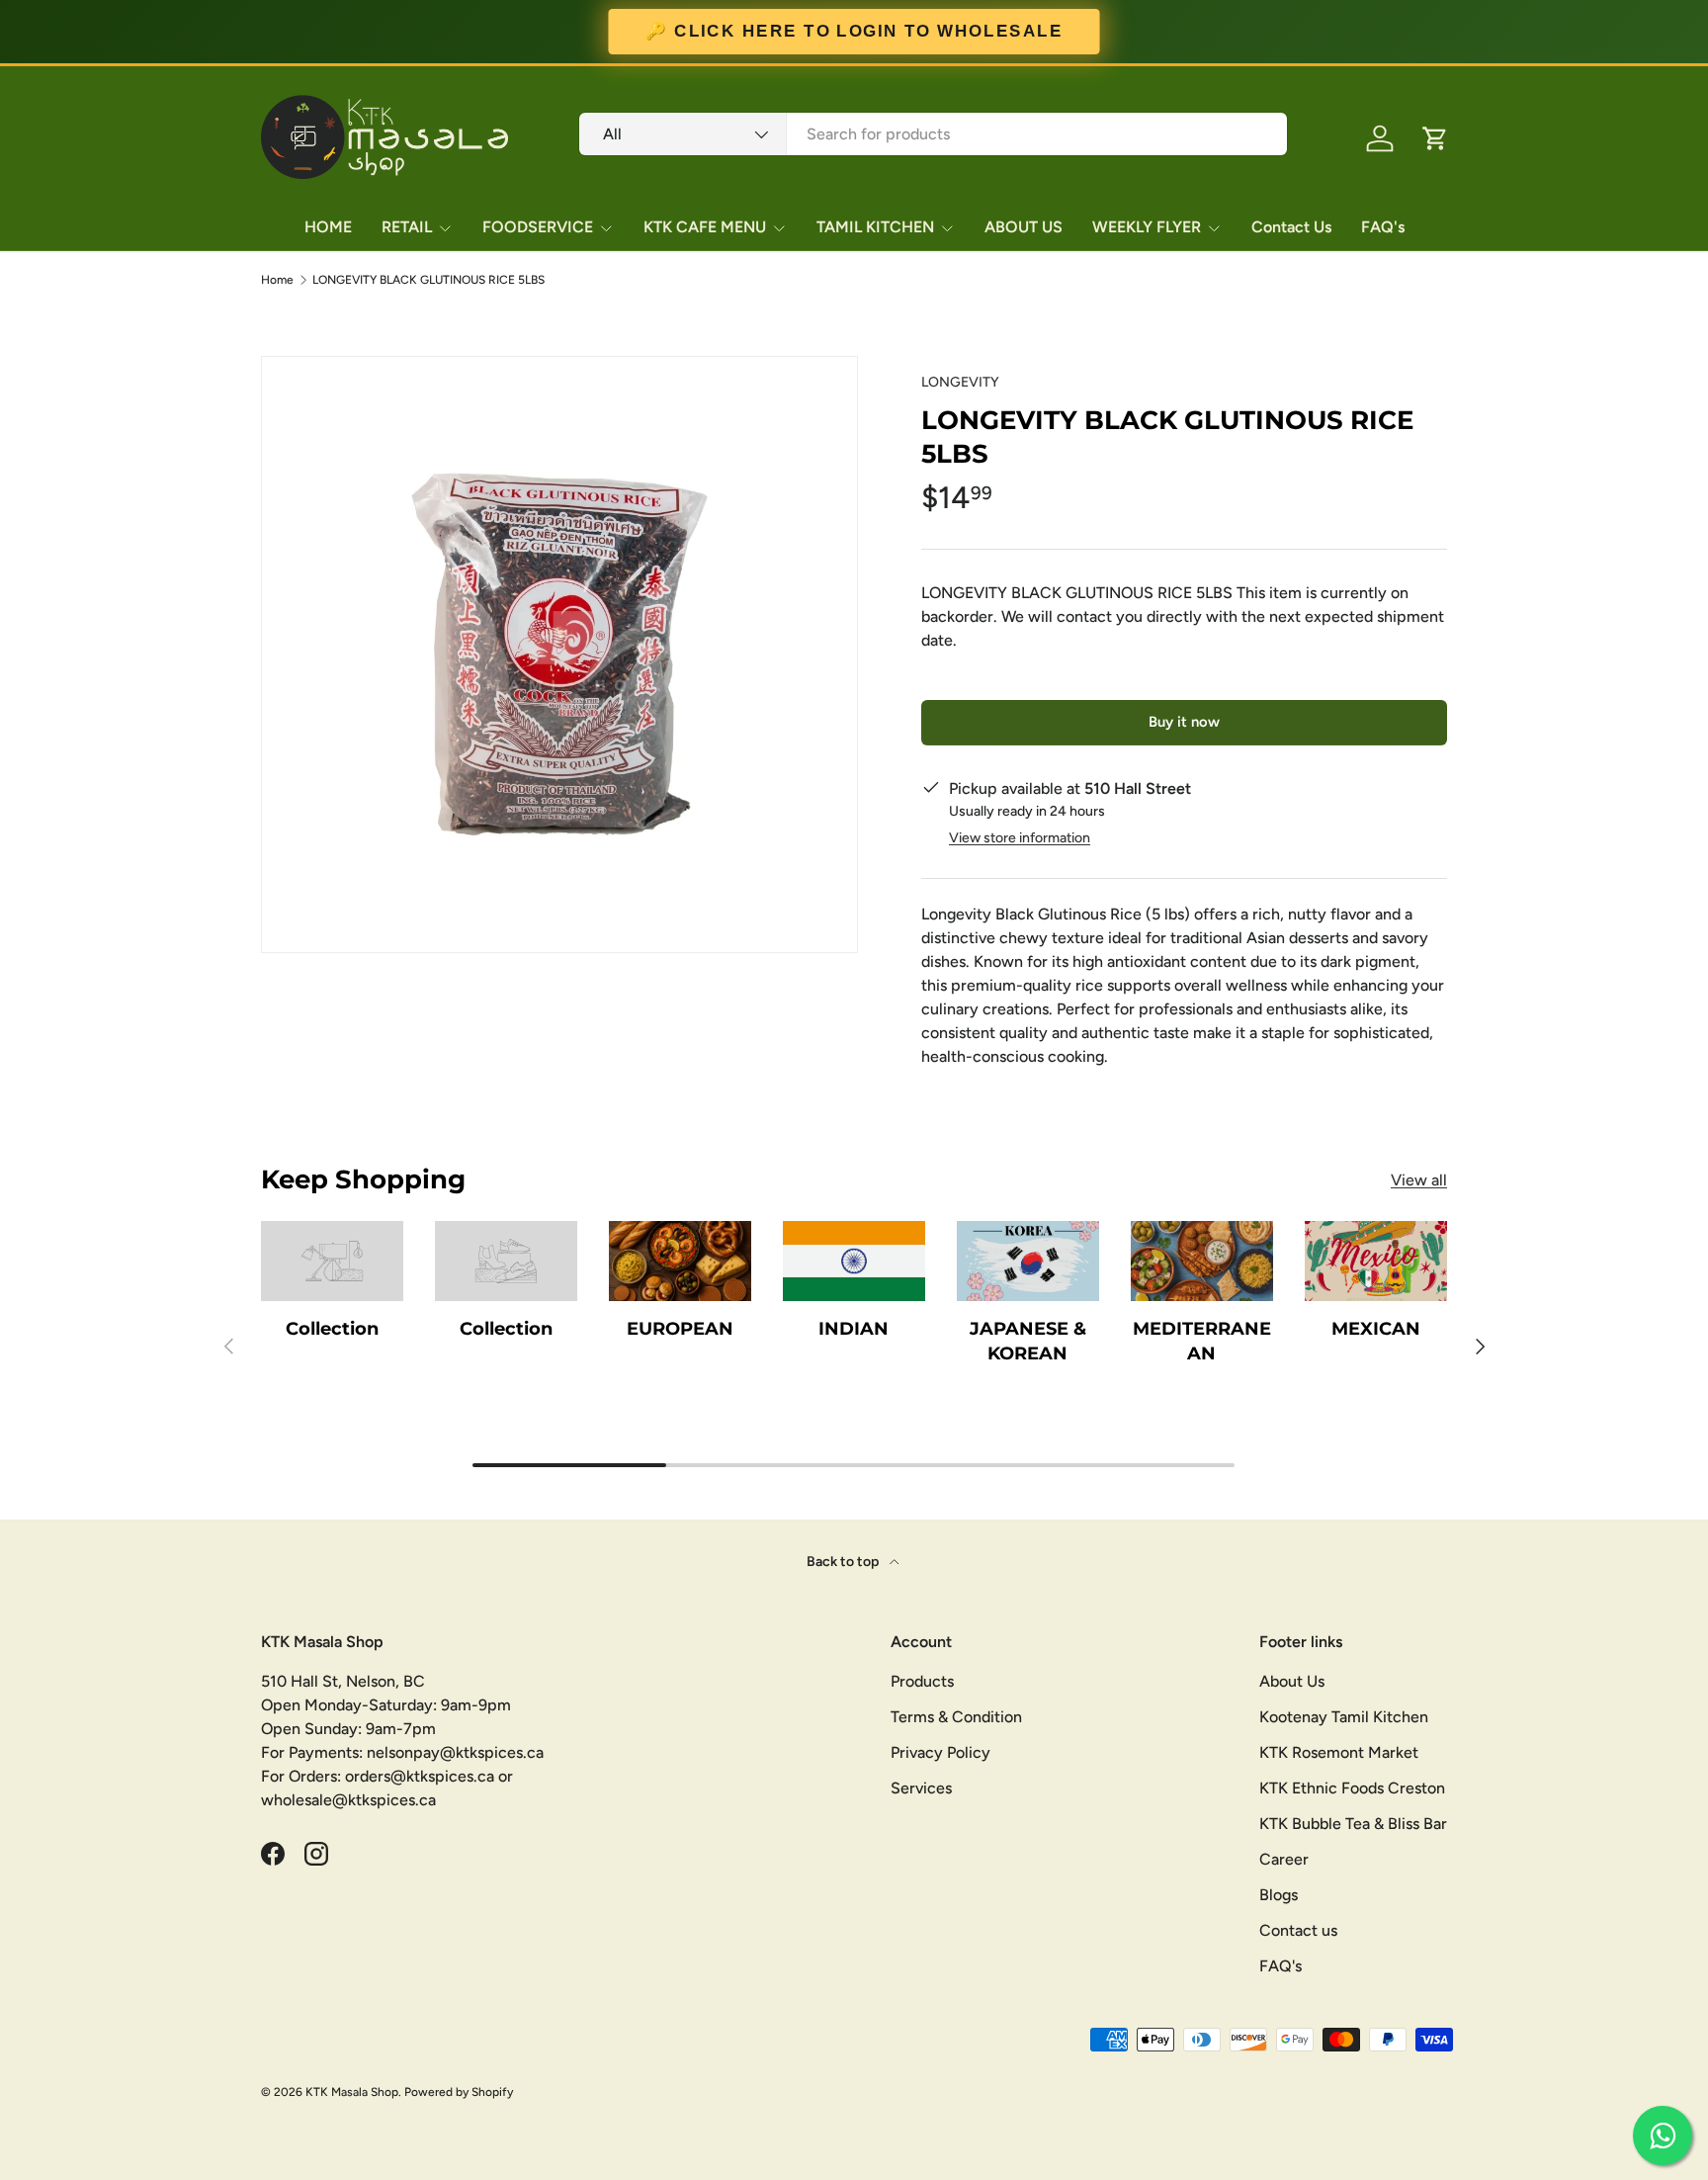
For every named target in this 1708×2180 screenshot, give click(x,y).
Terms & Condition (956, 1717)
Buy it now (1184, 722)
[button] (1435, 138)
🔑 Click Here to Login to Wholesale (854, 31)
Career (1284, 1859)
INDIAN (854, 1329)
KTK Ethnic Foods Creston (1352, 1788)
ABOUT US (1024, 227)
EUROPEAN (680, 1329)
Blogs (1279, 1895)
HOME (328, 227)
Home (277, 280)
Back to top (844, 1562)
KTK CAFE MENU (705, 227)
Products (922, 1681)
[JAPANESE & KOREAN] (1028, 1261)
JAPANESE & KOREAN (1028, 1341)
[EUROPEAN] (680, 1261)
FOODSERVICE (538, 227)
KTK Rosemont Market (1339, 1752)
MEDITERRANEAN (1202, 1341)
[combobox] (933, 134)
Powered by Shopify (459, 2092)
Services (921, 1788)
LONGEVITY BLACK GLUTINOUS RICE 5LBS (428, 280)
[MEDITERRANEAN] (1202, 1261)
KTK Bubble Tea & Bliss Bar (1353, 1824)
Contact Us (1291, 227)
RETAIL (407, 227)
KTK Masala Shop (352, 2092)
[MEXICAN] (1376, 1261)
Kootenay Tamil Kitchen (1344, 1717)
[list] (559, 654)
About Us (1292, 1681)
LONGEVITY (960, 382)
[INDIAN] (854, 1261)
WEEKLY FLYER (1147, 227)
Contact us (1298, 1930)
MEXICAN (1376, 1329)
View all (1419, 1180)
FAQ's (1383, 227)
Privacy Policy (940, 1752)
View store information (1020, 838)
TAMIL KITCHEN (875, 227)
